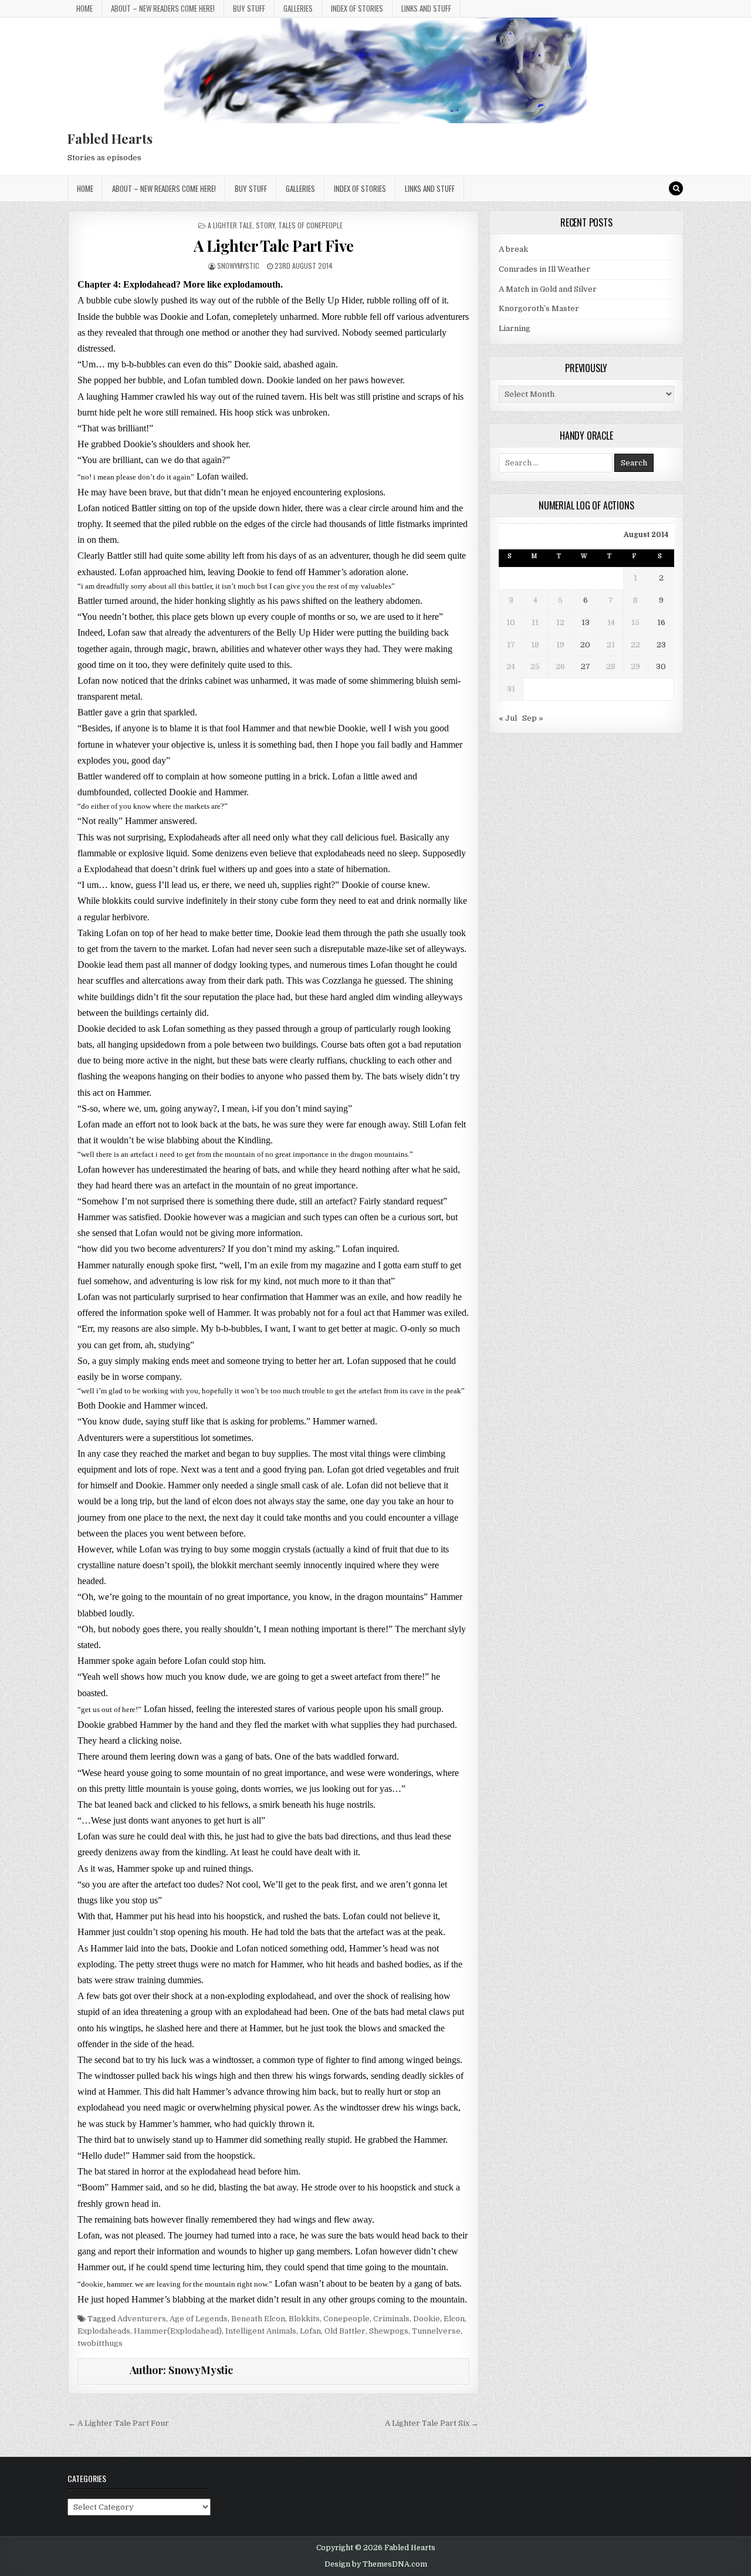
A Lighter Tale (230, 225)
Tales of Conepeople (310, 225)
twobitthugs (100, 2343)
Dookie (427, 2319)
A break (513, 249)
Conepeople (346, 2319)
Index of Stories (357, 8)
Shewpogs (389, 2331)
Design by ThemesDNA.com (376, 2564)
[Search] (676, 188)
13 (586, 622)
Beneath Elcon (258, 2319)
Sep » (533, 718)
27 (586, 666)
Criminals (391, 2319)
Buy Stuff (249, 8)
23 (661, 645)
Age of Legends (199, 2319)
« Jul (508, 718)
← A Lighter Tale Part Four (119, 2423)
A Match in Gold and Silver (548, 289)
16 (661, 622)
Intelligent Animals (261, 2331)
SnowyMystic (238, 266)
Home (84, 8)
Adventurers (142, 2319)
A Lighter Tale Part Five (274, 246)
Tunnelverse (436, 2331)
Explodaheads (104, 2331)
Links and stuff (426, 8)
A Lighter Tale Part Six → (432, 2423)
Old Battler (345, 2331)
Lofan (310, 2331)
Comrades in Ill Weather (544, 269)
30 (661, 666)
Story (265, 225)
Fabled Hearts (110, 139)
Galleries (298, 8)
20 (585, 645)
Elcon (454, 2319)
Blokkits (304, 2319)
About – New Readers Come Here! (163, 8)
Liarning (515, 328)
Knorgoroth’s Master (539, 308)
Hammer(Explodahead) (178, 2331)
